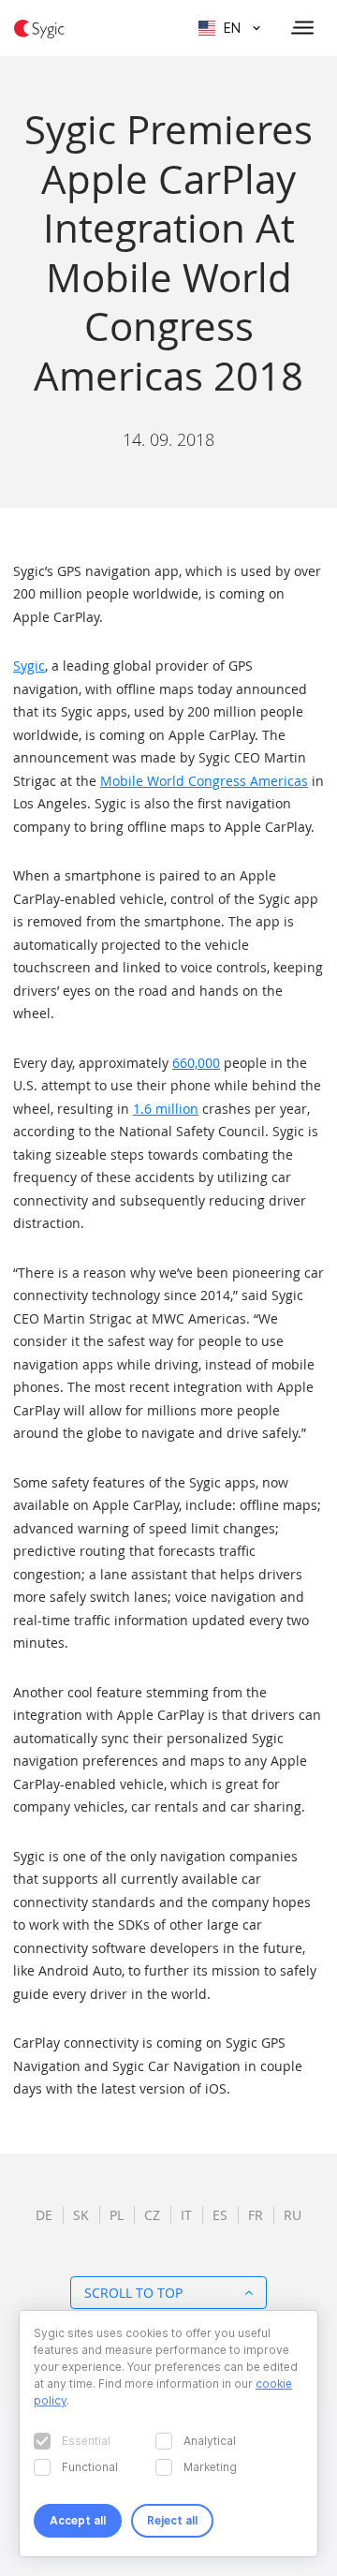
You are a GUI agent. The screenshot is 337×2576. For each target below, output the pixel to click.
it (186, 2215)
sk (81, 2215)
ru (293, 2215)
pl (117, 2215)
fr (256, 2215)
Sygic (29, 666)
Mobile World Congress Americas (204, 781)
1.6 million (166, 1109)
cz (152, 2215)
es (220, 2215)
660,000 (196, 1063)
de (44, 2215)
